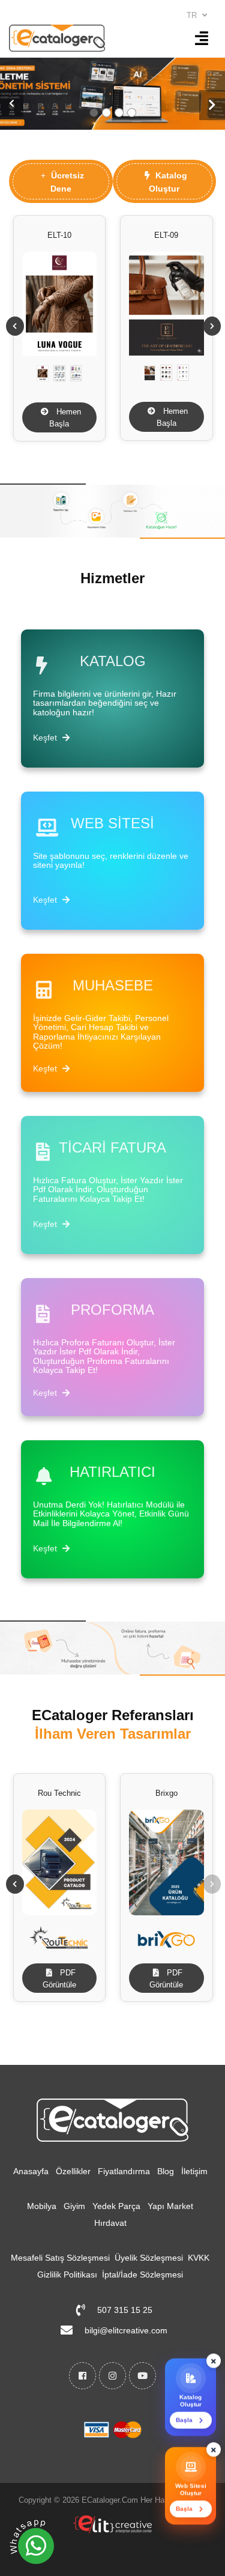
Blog (166, 2171)
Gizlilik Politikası (67, 2274)
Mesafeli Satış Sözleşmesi (60, 2258)
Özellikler (73, 2171)
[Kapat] (214, 2365)
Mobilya (42, 2206)
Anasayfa (31, 2171)
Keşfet (46, 738)
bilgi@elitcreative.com (126, 2330)
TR (193, 15)
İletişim (194, 2171)
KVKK (199, 2258)
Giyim (74, 2206)
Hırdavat (110, 2223)
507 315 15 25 (125, 2310)
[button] (12, 103)
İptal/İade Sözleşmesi (142, 2274)
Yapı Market (170, 2206)
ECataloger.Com (110, 2500)
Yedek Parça (116, 2206)
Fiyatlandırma (124, 2171)
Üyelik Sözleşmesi (149, 2258)
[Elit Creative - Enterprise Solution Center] (112, 2530)
